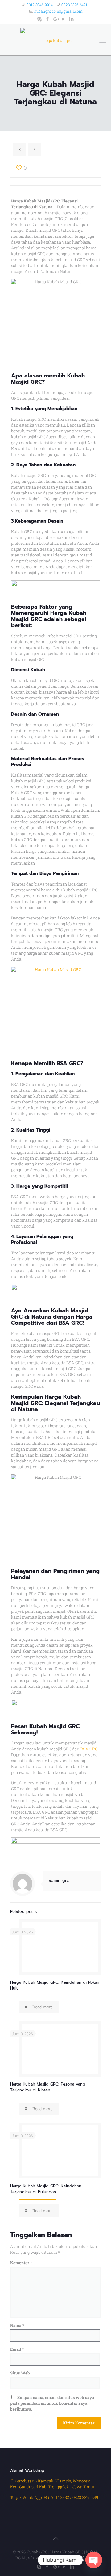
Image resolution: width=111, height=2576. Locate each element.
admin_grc (59, 1880)
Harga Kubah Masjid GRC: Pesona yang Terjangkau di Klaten (48, 2087)
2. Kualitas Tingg (30, 1130)
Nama (17, 2325)
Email (17, 2349)
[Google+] (56, 19)
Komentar (21, 2263)
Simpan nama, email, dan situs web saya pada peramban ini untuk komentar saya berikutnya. (52, 2403)
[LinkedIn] (72, 19)
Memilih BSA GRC (57, 1063)
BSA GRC (89, 1749)
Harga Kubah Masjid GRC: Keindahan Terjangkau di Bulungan (46, 2189)
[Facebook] (48, 19)
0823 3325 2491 (74, 5)
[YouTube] (64, 19)
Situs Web (20, 2373)
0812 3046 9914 (40, 5)
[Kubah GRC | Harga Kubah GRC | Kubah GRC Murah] (55, 40)
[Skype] (40, 19)
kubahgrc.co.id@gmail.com (58, 11)
